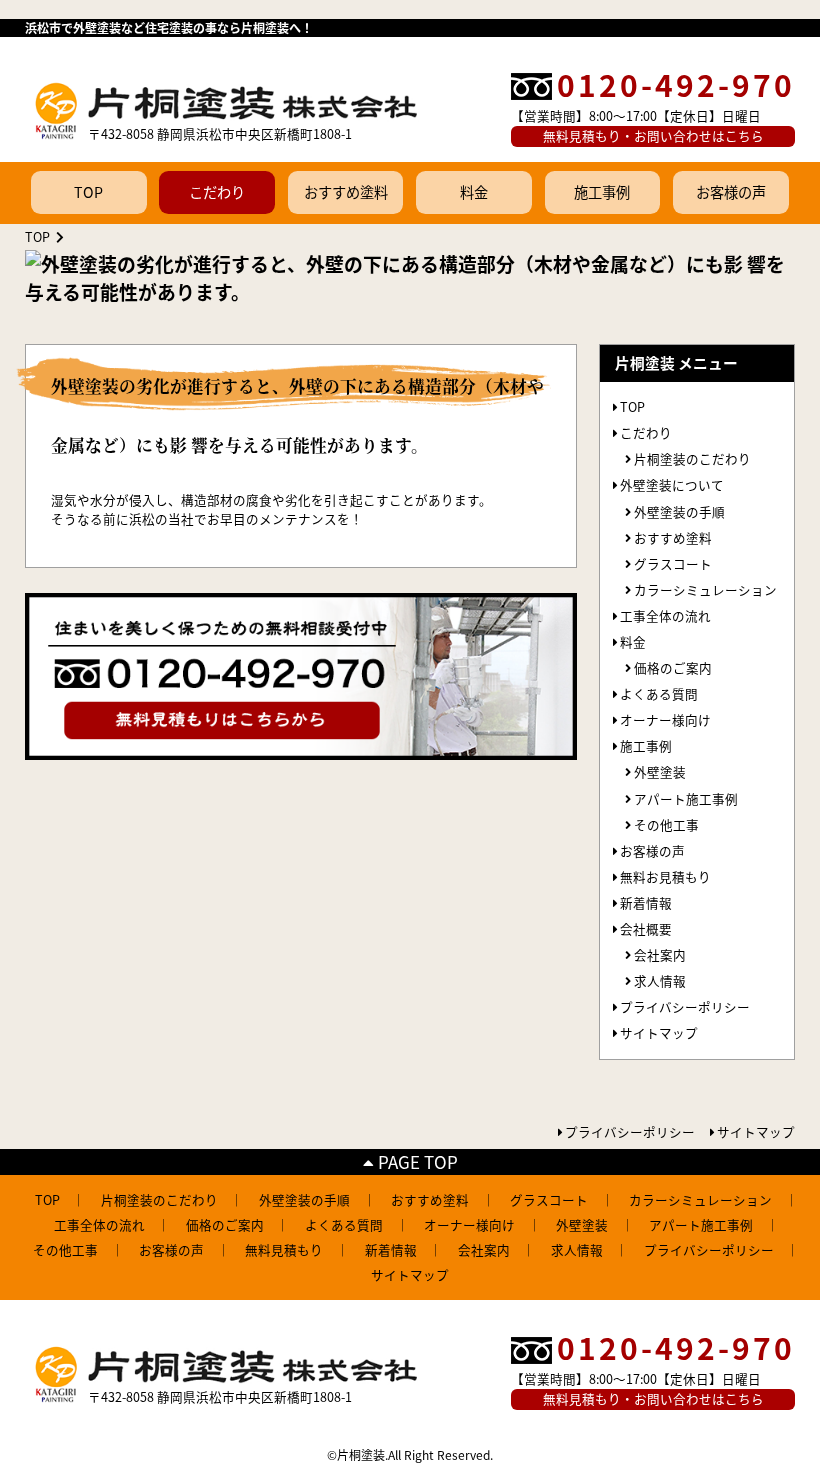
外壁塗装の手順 (679, 511)
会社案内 (660, 954)
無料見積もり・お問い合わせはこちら (653, 135)
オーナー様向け (665, 719)
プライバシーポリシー (685, 1006)
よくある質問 (659, 693)
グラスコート (673, 563)
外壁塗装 (660, 771)
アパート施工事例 (686, 798)
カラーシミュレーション (705, 589)
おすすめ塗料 (346, 192)
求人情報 (660, 980)
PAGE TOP (416, 1161)
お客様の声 (731, 192)
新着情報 (646, 902)
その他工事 (666, 824)
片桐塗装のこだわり (692, 458)
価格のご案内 (673, 667)
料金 (474, 192)
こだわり (217, 192)
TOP (88, 192)
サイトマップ (659, 1032)
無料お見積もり (665, 876)
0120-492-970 (676, 84)
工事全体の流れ (665, 615)
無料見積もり (284, 1249)
